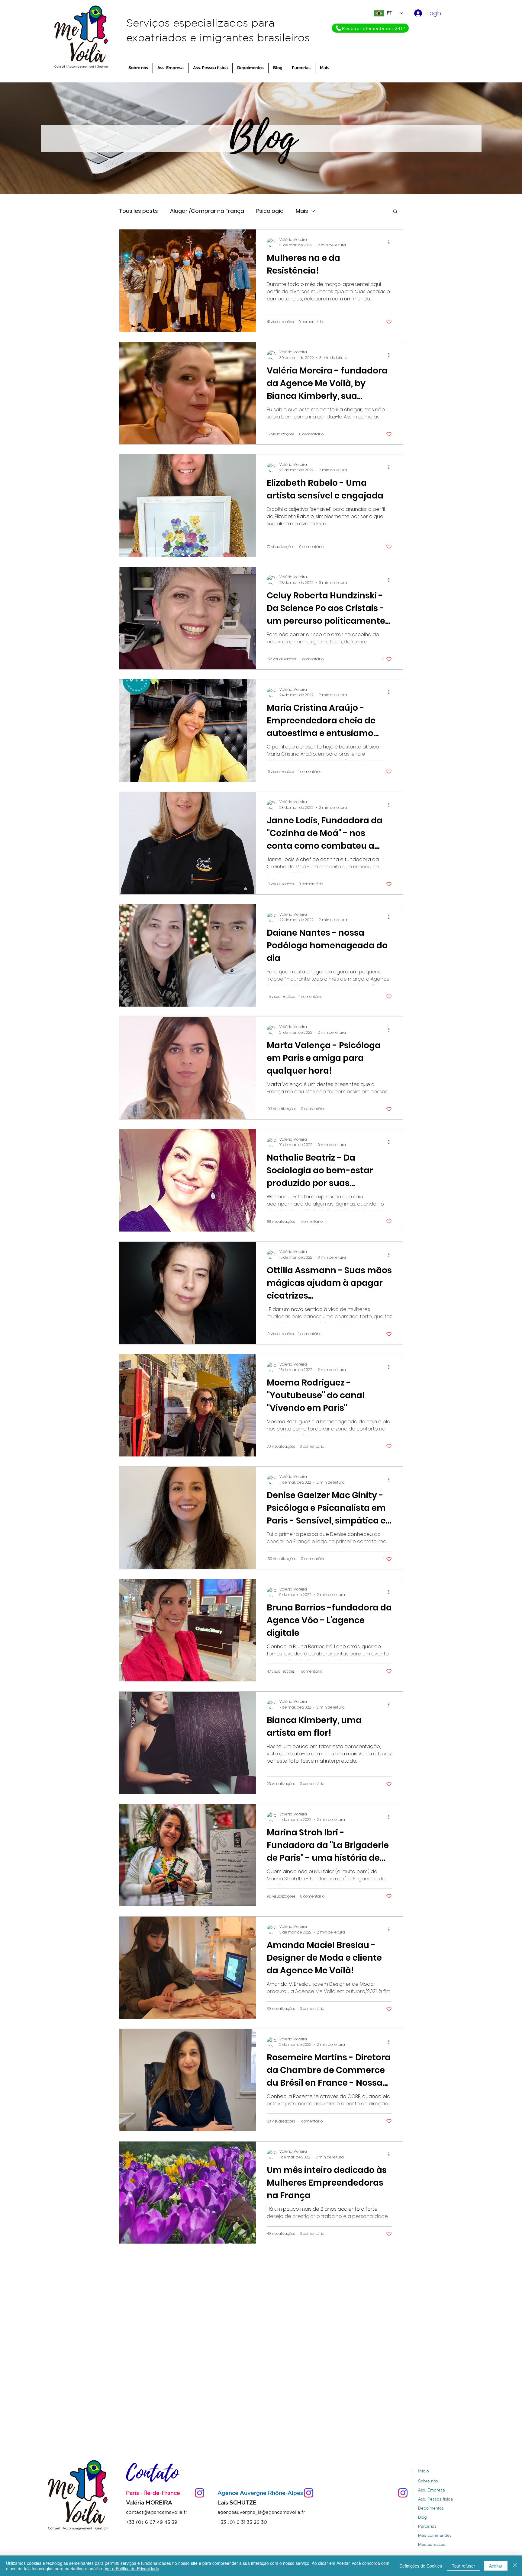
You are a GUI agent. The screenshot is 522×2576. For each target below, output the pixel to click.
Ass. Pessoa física (435, 2499)
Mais (302, 211)
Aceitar (496, 2566)
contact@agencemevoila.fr (157, 2512)
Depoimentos (431, 2508)
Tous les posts (139, 211)
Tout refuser (464, 2566)
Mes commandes (435, 2535)
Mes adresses (432, 2544)
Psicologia (270, 211)
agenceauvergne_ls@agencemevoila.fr (261, 2512)
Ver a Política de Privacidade (132, 2568)
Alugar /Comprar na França (207, 211)
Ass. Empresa (432, 2490)
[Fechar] (515, 2566)
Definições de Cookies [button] (421, 2566)
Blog (422, 2517)
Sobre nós (428, 2481)
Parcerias (427, 2526)
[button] (395, 212)
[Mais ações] (391, 242)
